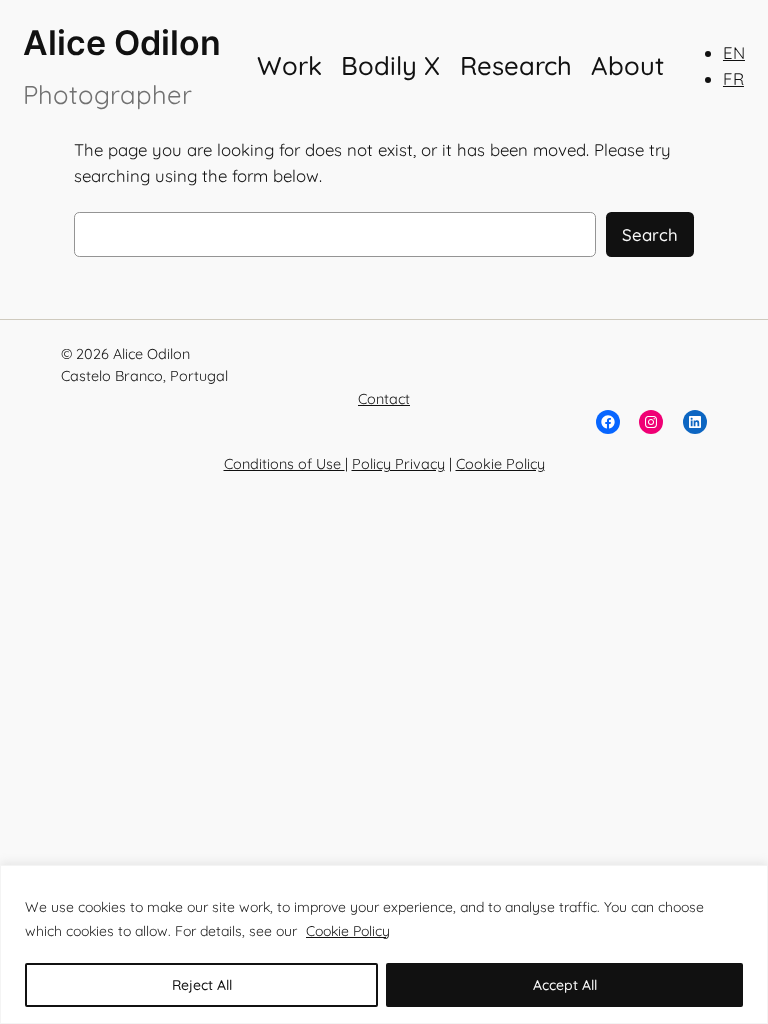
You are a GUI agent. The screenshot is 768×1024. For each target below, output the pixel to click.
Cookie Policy (348, 931)
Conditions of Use (284, 464)
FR (733, 78)
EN (734, 52)
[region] (384, 944)
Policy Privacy (398, 464)
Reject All (202, 985)
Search (650, 234)
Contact (384, 399)
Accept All (565, 985)
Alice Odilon (122, 42)
